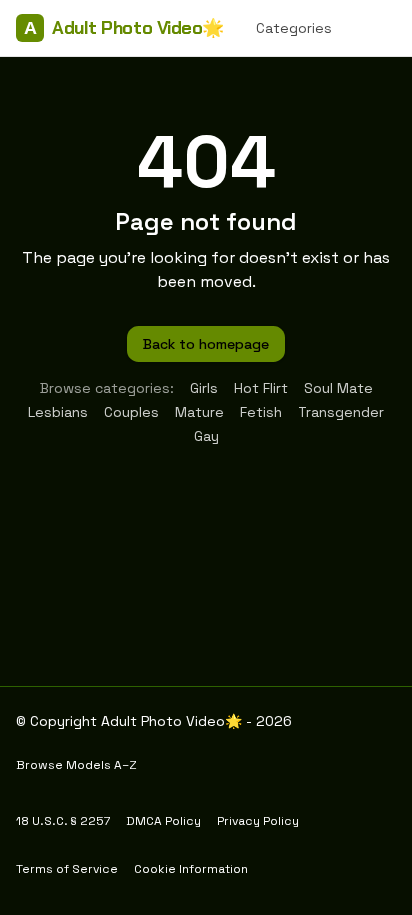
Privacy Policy (258, 821)
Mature (199, 412)
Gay (206, 436)
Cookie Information (191, 869)
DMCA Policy (163, 821)
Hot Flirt (261, 388)
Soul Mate (338, 388)
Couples (131, 412)
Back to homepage (206, 344)
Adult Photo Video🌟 (124, 28)
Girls (204, 388)
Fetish (261, 412)
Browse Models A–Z (76, 765)
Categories (294, 28)
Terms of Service (67, 869)
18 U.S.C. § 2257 (63, 821)
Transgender (341, 412)
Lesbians (58, 412)
